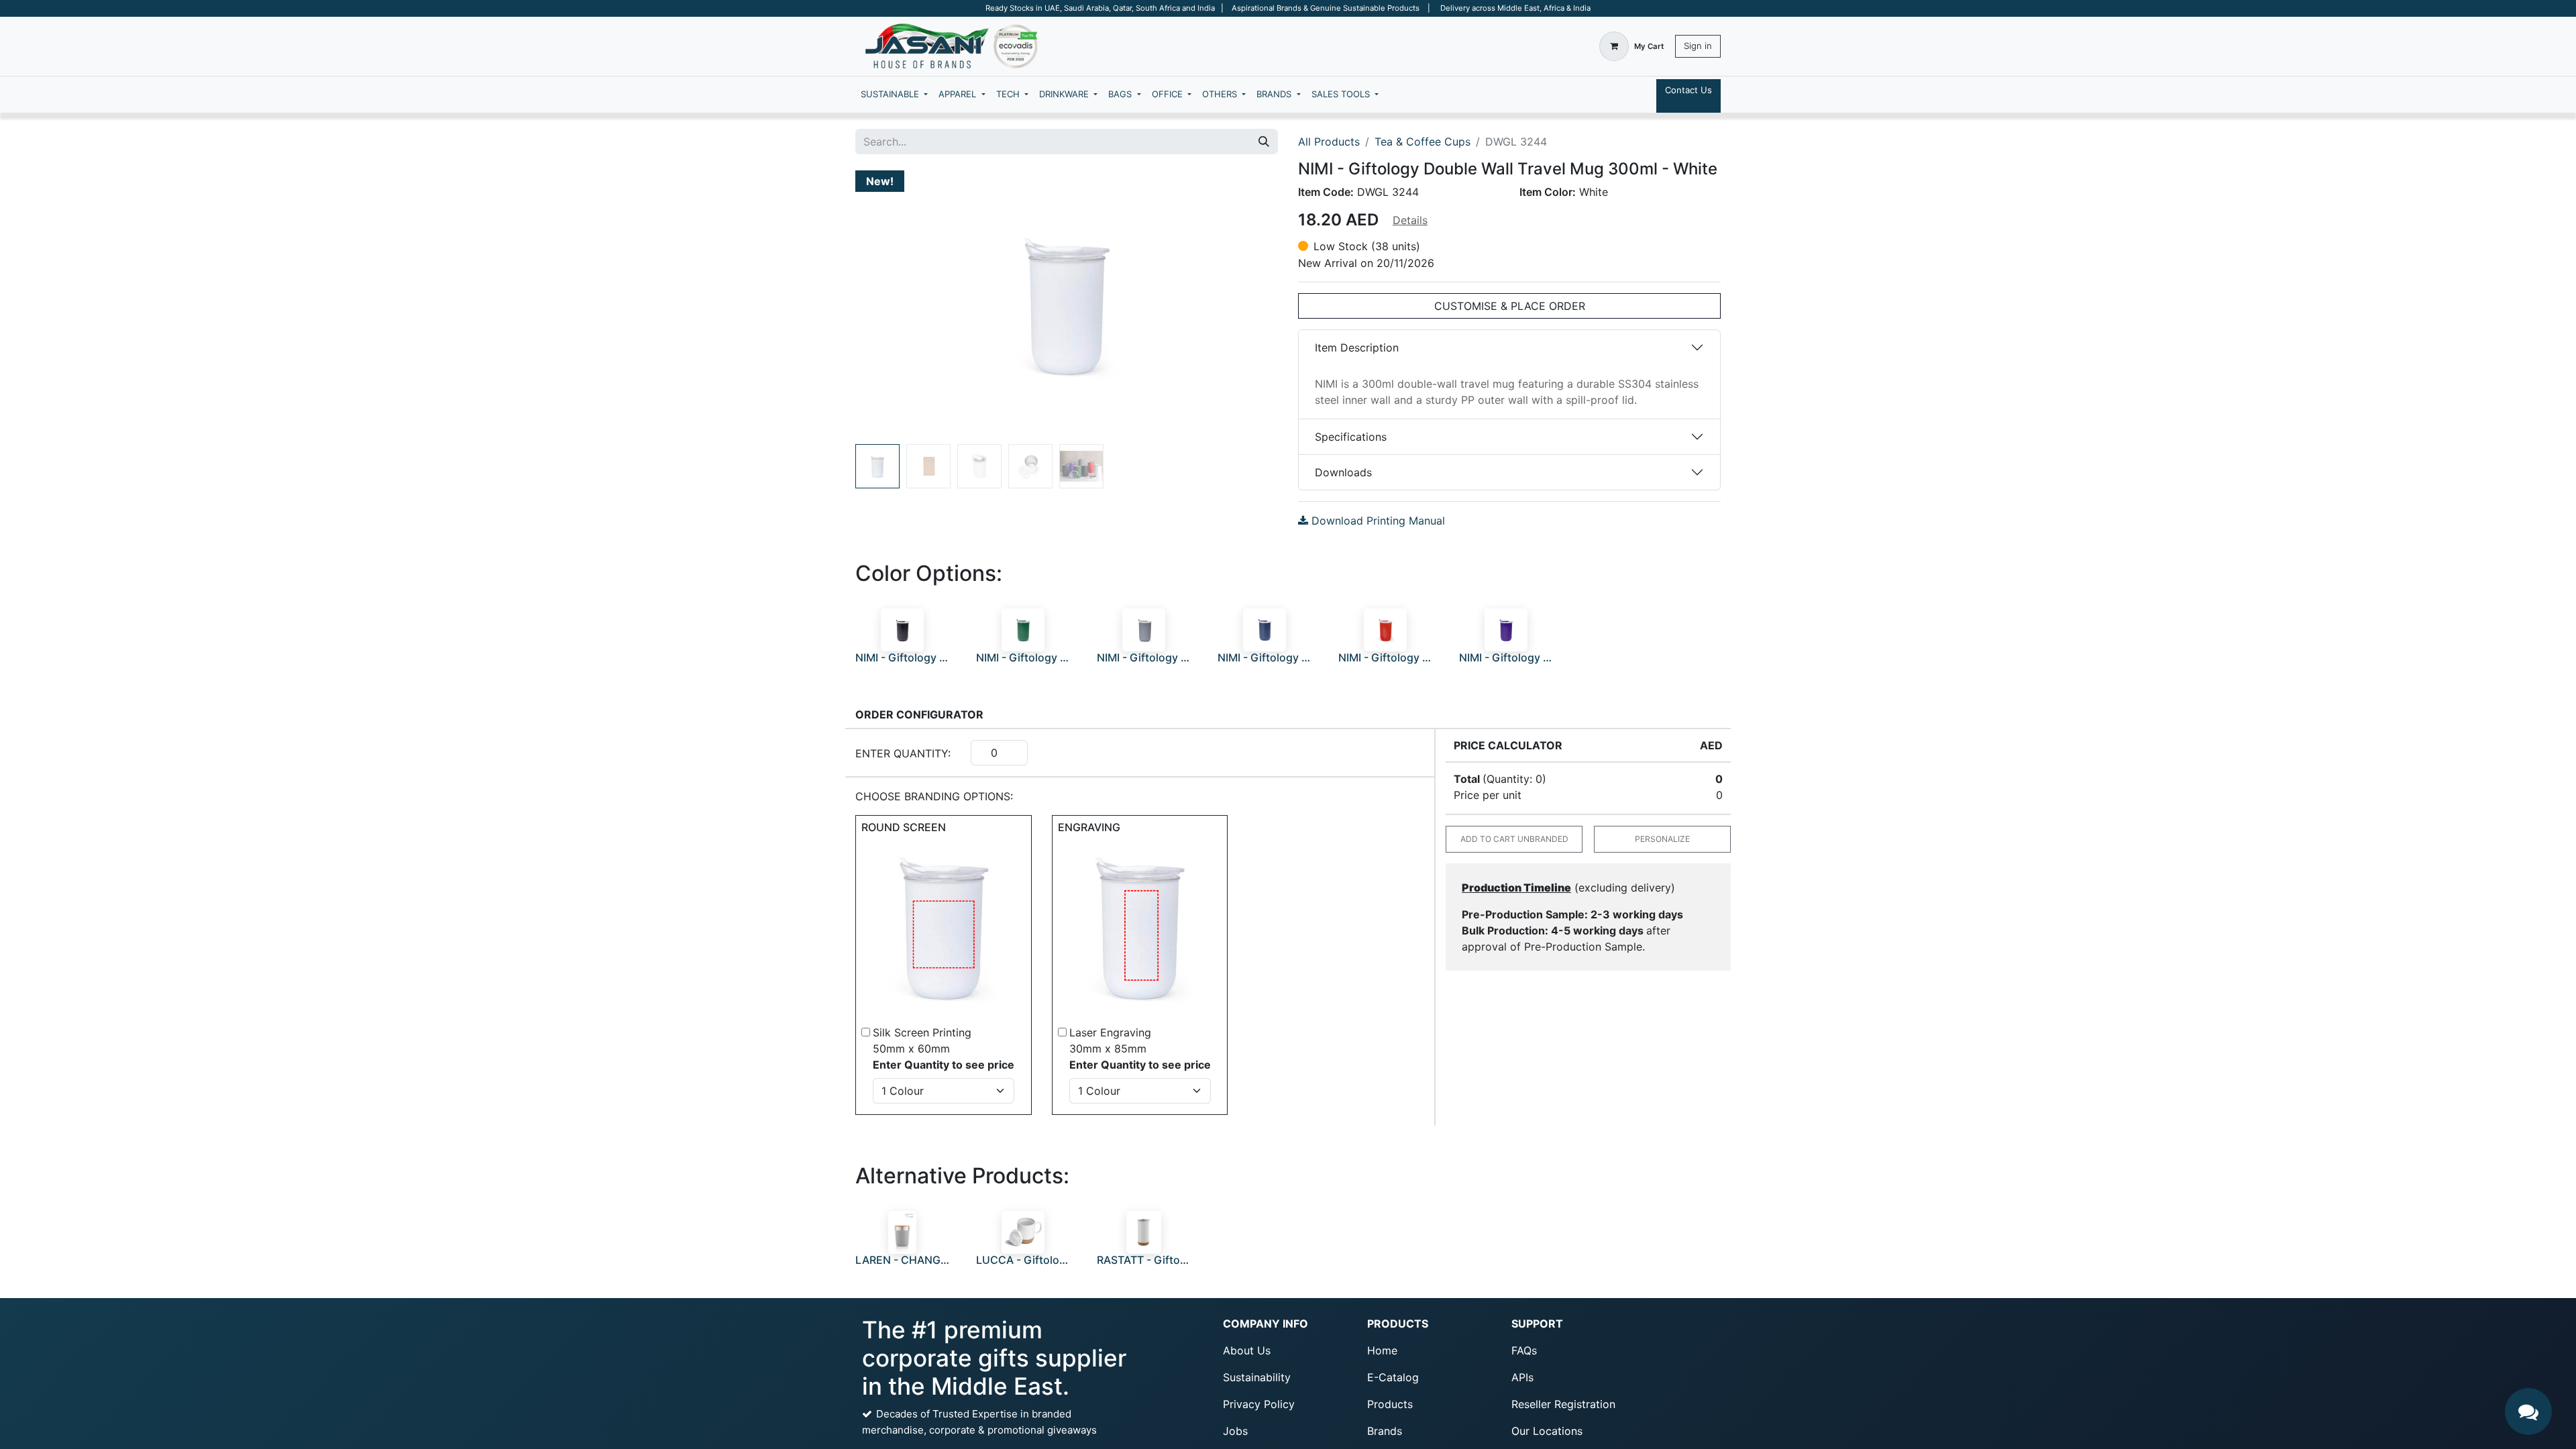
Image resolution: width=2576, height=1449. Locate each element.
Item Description (1357, 347)
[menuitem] (894, 95)
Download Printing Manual (1377, 521)
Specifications (1351, 437)
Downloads (1343, 472)
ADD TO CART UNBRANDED (1514, 839)
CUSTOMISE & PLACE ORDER (1510, 306)
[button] (887, 305)
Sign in (1698, 46)
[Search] (1264, 142)
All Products (1329, 142)
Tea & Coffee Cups (1423, 142)
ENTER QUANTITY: (903, 753)
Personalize (1662, 839)
